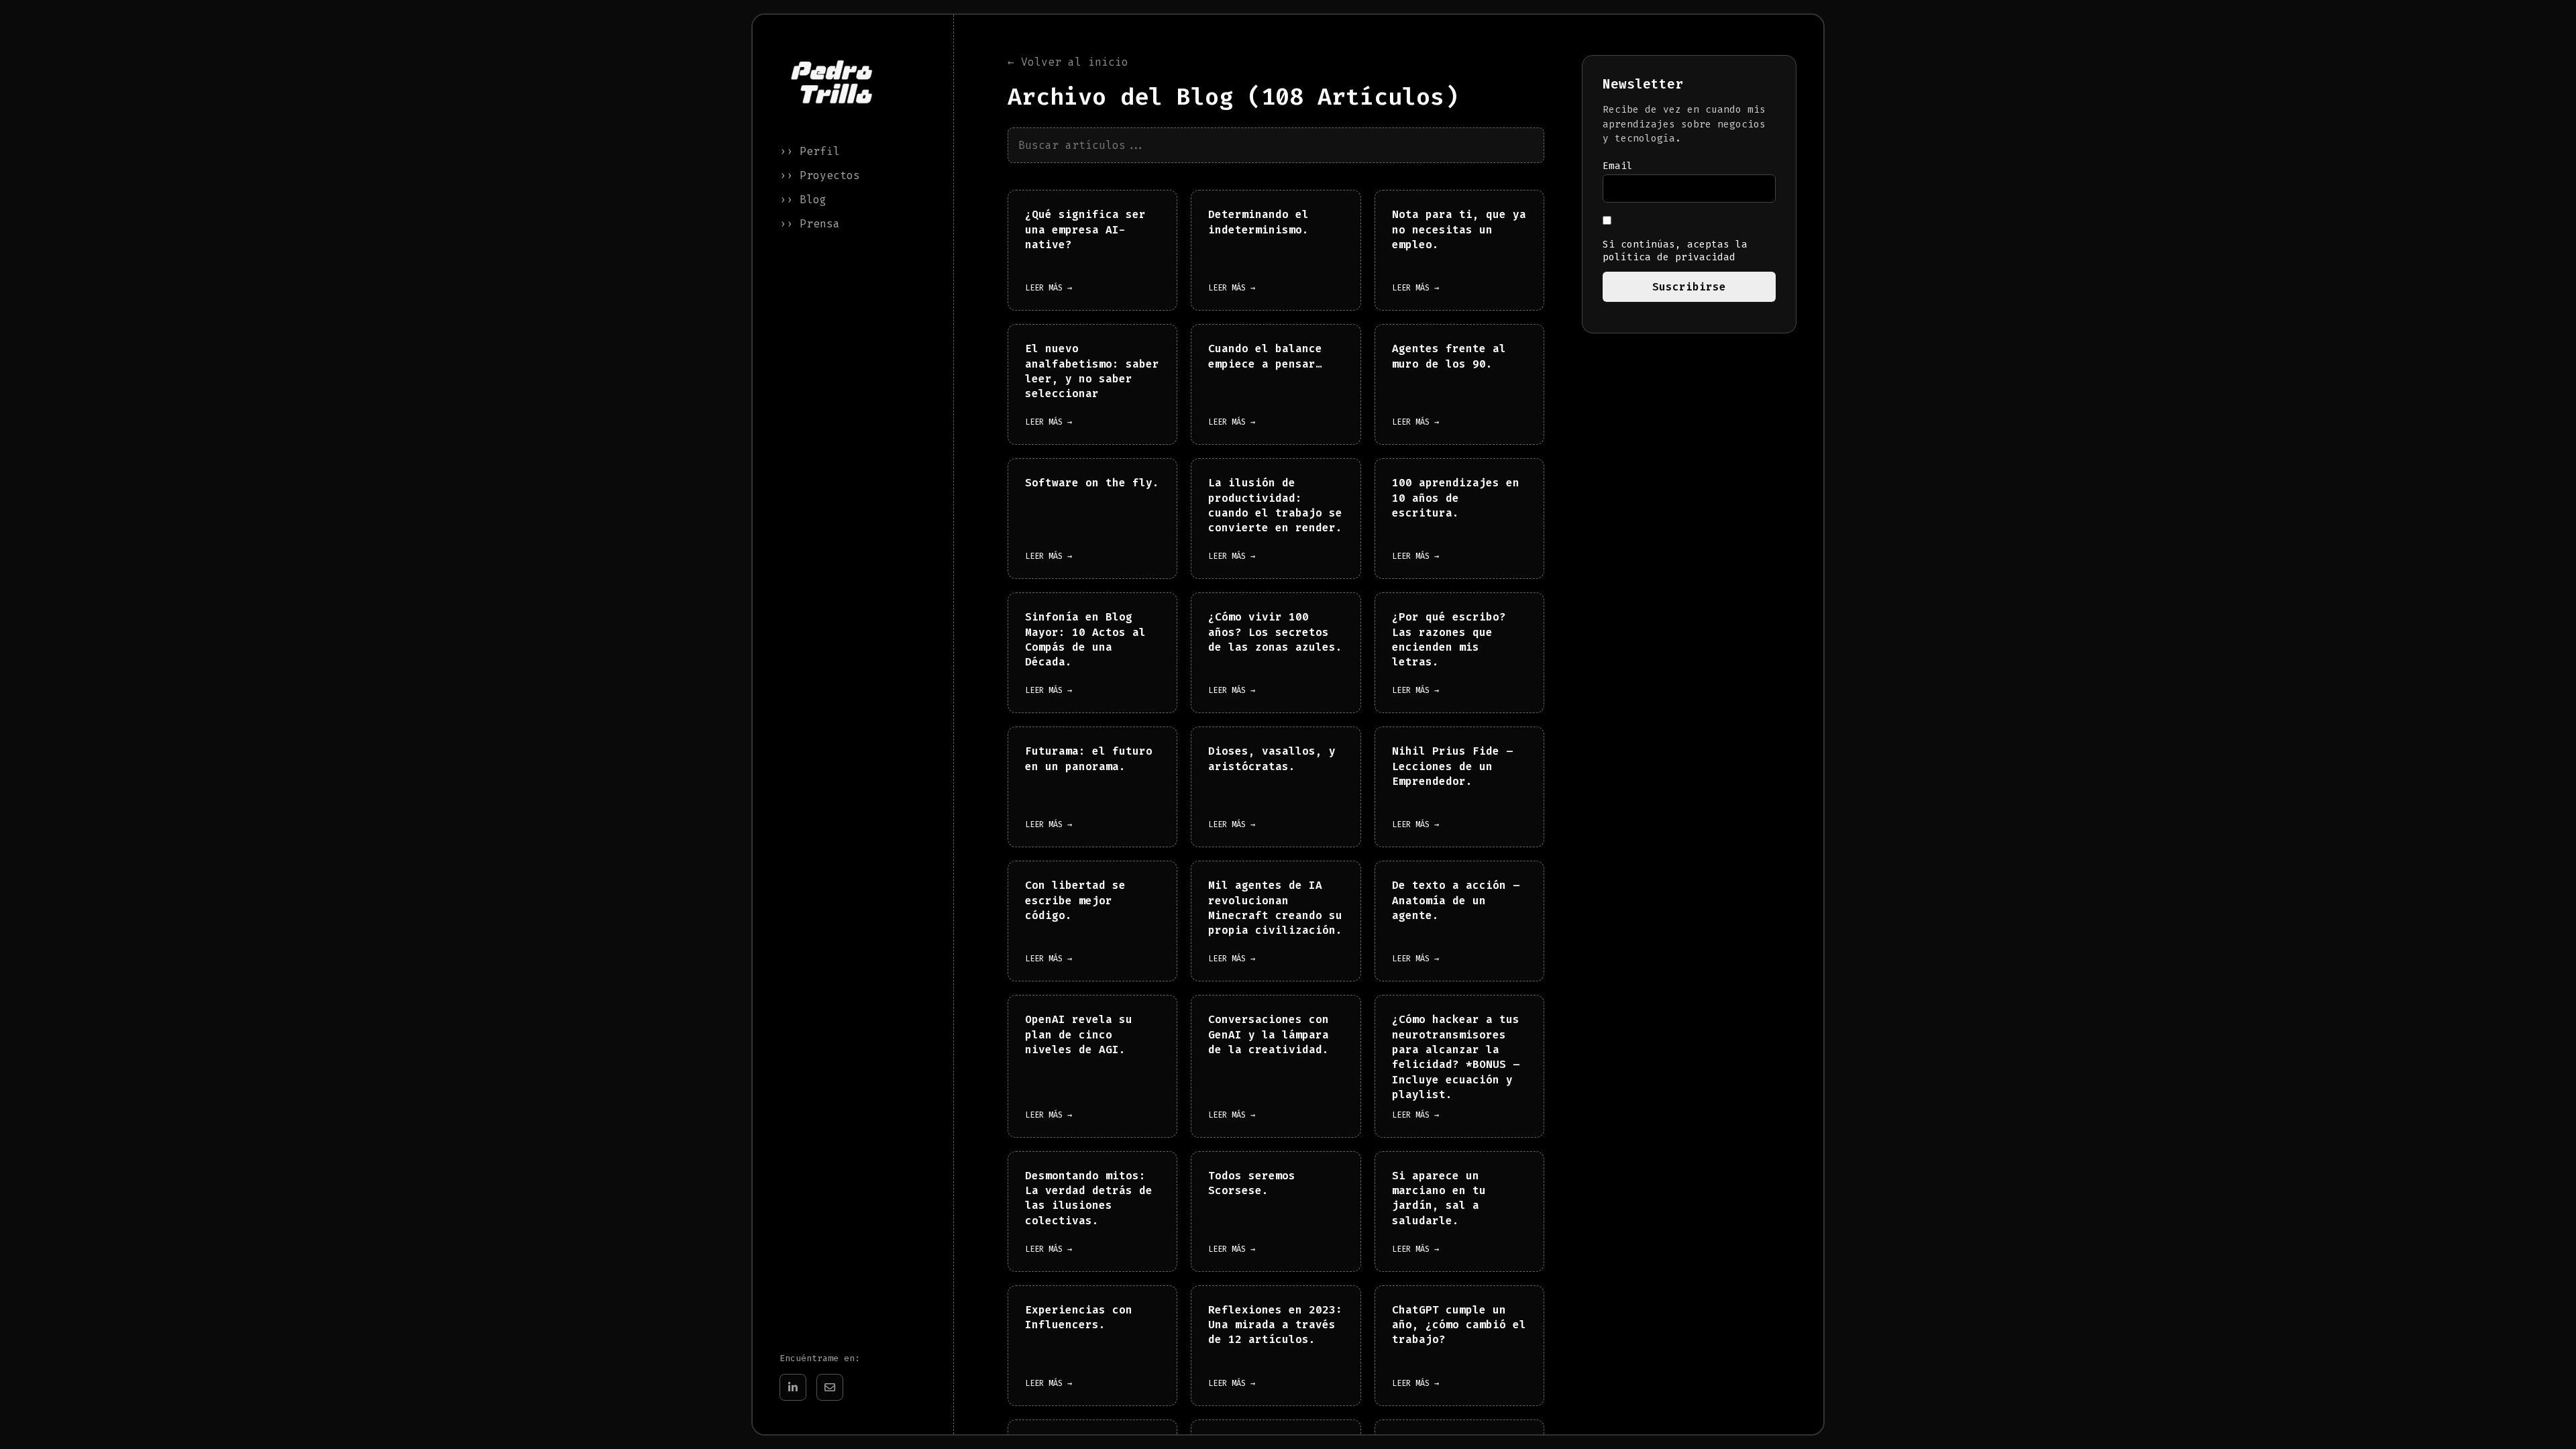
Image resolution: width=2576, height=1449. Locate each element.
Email (1618, 166)
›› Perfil (810, 151)
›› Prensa (810, 224)
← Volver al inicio (1068, 62)
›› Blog (803, 200)
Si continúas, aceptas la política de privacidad (1675, 251)
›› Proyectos (820, 175)
